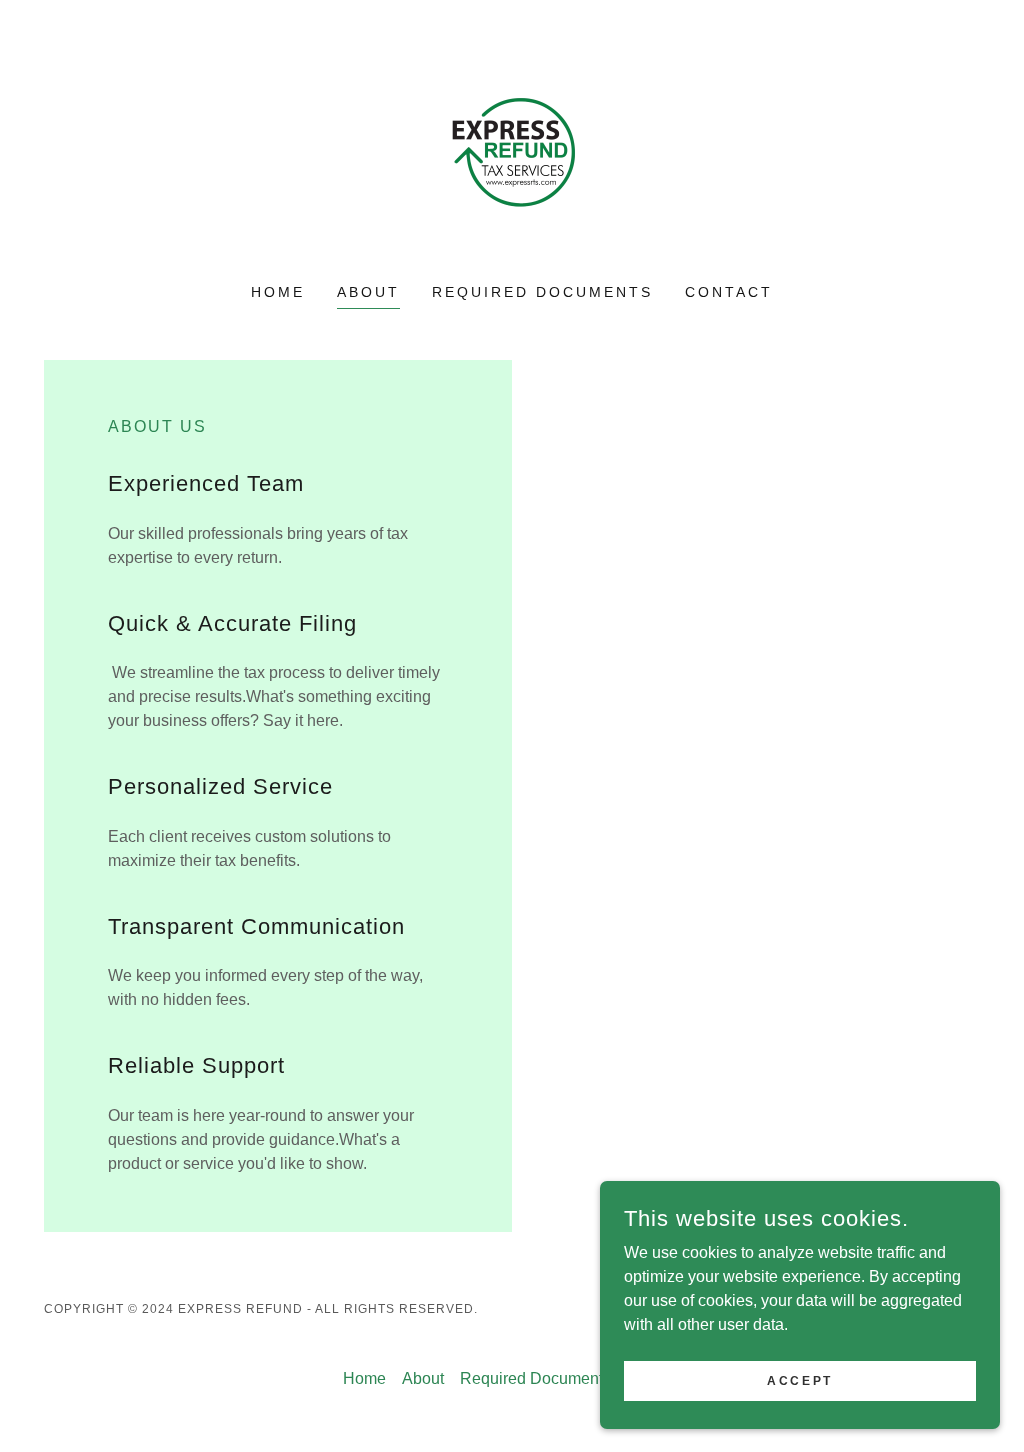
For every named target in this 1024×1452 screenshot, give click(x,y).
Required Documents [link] (542, 292)
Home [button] (364, 1378)
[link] (512, 154)
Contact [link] (729, 292)
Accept (799, 1380)
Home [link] (278, 292)
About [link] (368, 292)
